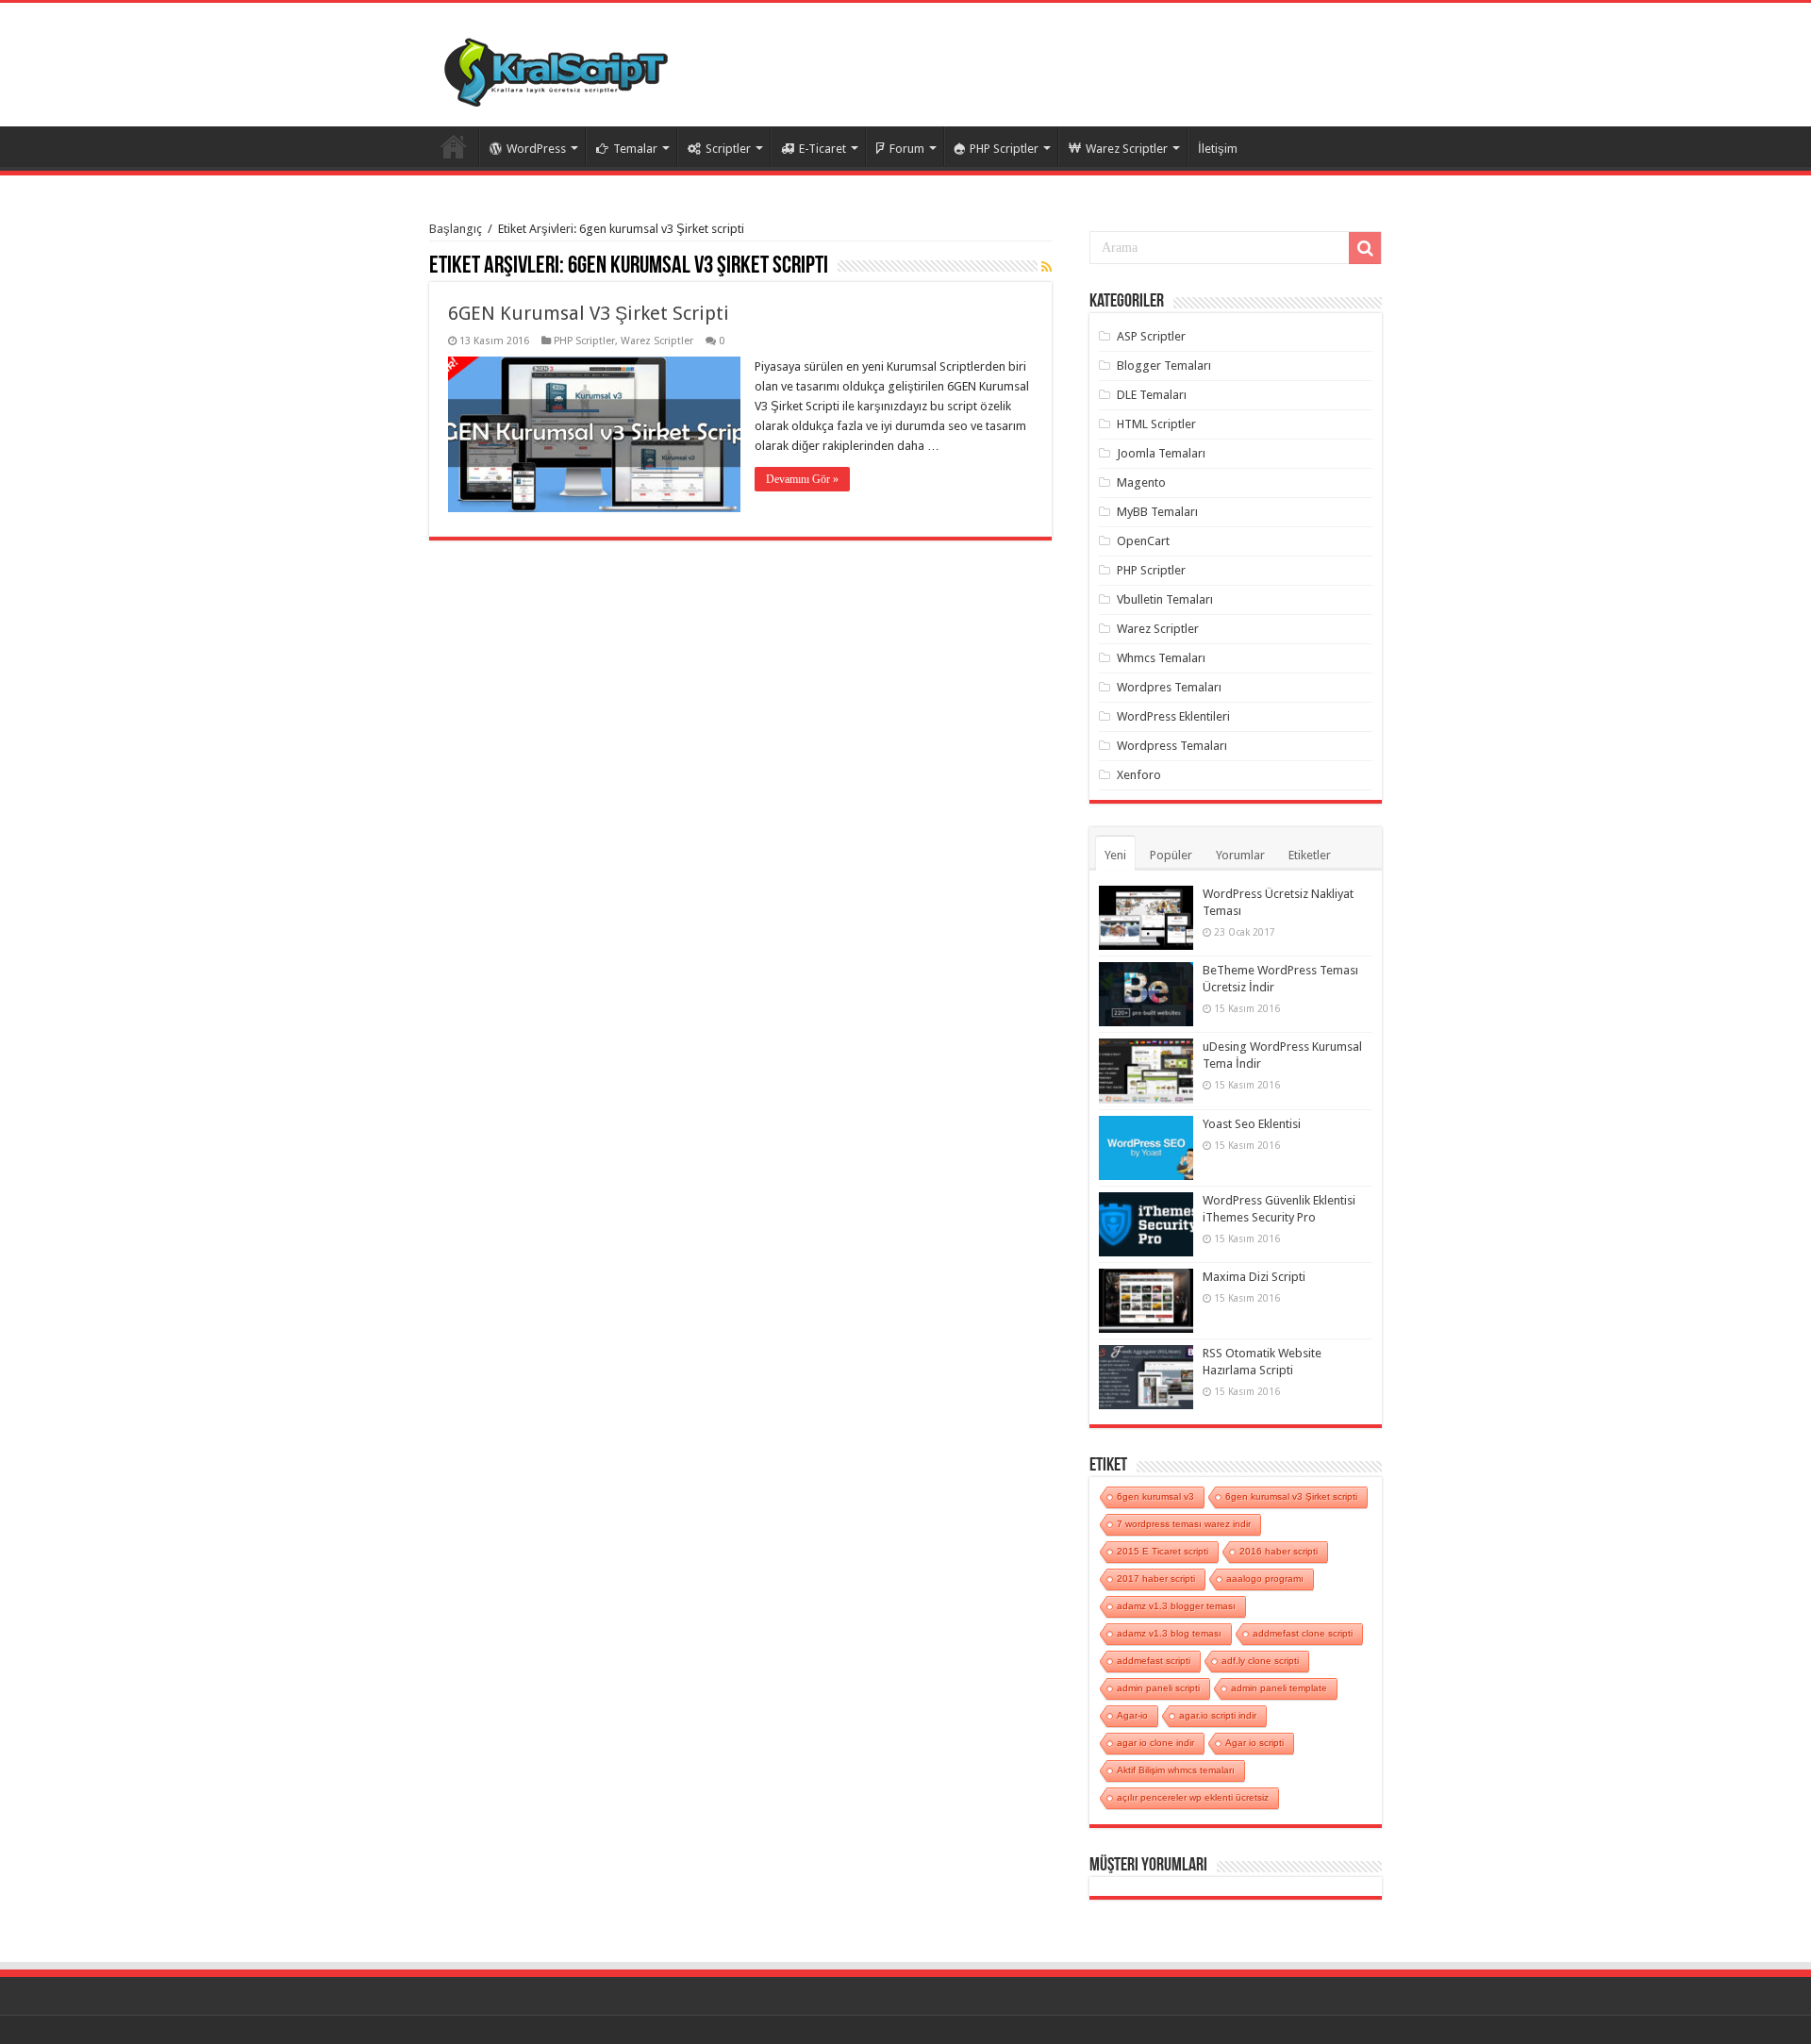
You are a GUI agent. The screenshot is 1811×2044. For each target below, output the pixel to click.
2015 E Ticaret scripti (1163, 1551)
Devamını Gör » (802, 479)
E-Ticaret (822, 149)
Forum (907, 149)
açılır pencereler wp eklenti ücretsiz (1193, 1797)
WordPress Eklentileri (1173, 716)
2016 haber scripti (1279, 1551)
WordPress (536, 149)
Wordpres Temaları (1169, 687)
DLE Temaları (1152, 395)
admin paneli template (1279, 1688)
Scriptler (728, 149)
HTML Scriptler (1156, 424)
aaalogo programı (1265, 1579)
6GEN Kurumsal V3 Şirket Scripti (589, 313)
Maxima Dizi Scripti (1254, 1277)
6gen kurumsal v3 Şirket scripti (1291, 1496)
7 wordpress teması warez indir (1184, 1524)
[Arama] (1365, 248)
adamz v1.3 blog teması (1169, 1633)
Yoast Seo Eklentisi (1252, 1124)
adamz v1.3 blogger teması (1176, 1606)
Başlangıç (456, 229)
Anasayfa (454, 146)
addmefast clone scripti (1303, 1633)
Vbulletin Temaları (1165, 599)
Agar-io (1132, 1715)
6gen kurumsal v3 (1155, 1496)
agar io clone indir (1155, 1743)
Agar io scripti (1254, 1743)
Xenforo (1139, 775)
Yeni (1115, 855)
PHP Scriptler (1004, 149)
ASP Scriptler (1151, 336)
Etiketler (1310, 855)
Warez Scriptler (1127, 149)
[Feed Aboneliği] (1047, 267)
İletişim (1218, 149)
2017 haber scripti (1156, 1579)
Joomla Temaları (1161, 453)
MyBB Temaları (1157, 512)
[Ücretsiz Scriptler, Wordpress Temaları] (556, 68)
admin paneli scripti (1158, 1688)
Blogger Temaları (1164, 366)
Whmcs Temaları (1161, 658)
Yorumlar (1240, 855)
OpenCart (1143, 541)
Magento (1141, 482)
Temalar (635, 149)
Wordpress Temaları (1172, 746)
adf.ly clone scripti (1260, 1661)
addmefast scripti (1154, 1661)
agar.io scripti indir (1218, 1715)
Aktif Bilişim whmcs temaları (1176, 1770)
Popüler (1171, 855)
